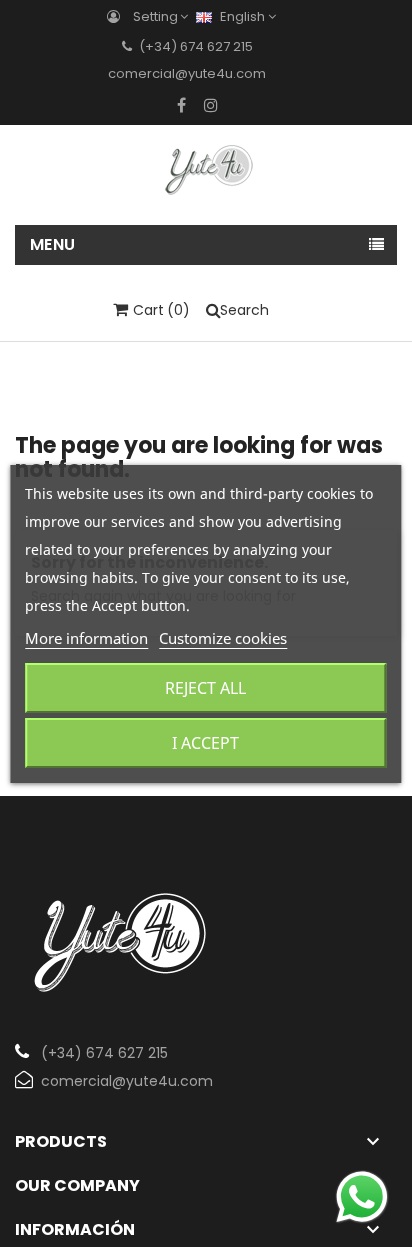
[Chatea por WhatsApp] (362, 1196)
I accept (205, 743)
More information (86, 638)
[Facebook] (181, 105)
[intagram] (211, 105)
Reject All (205, 688)
